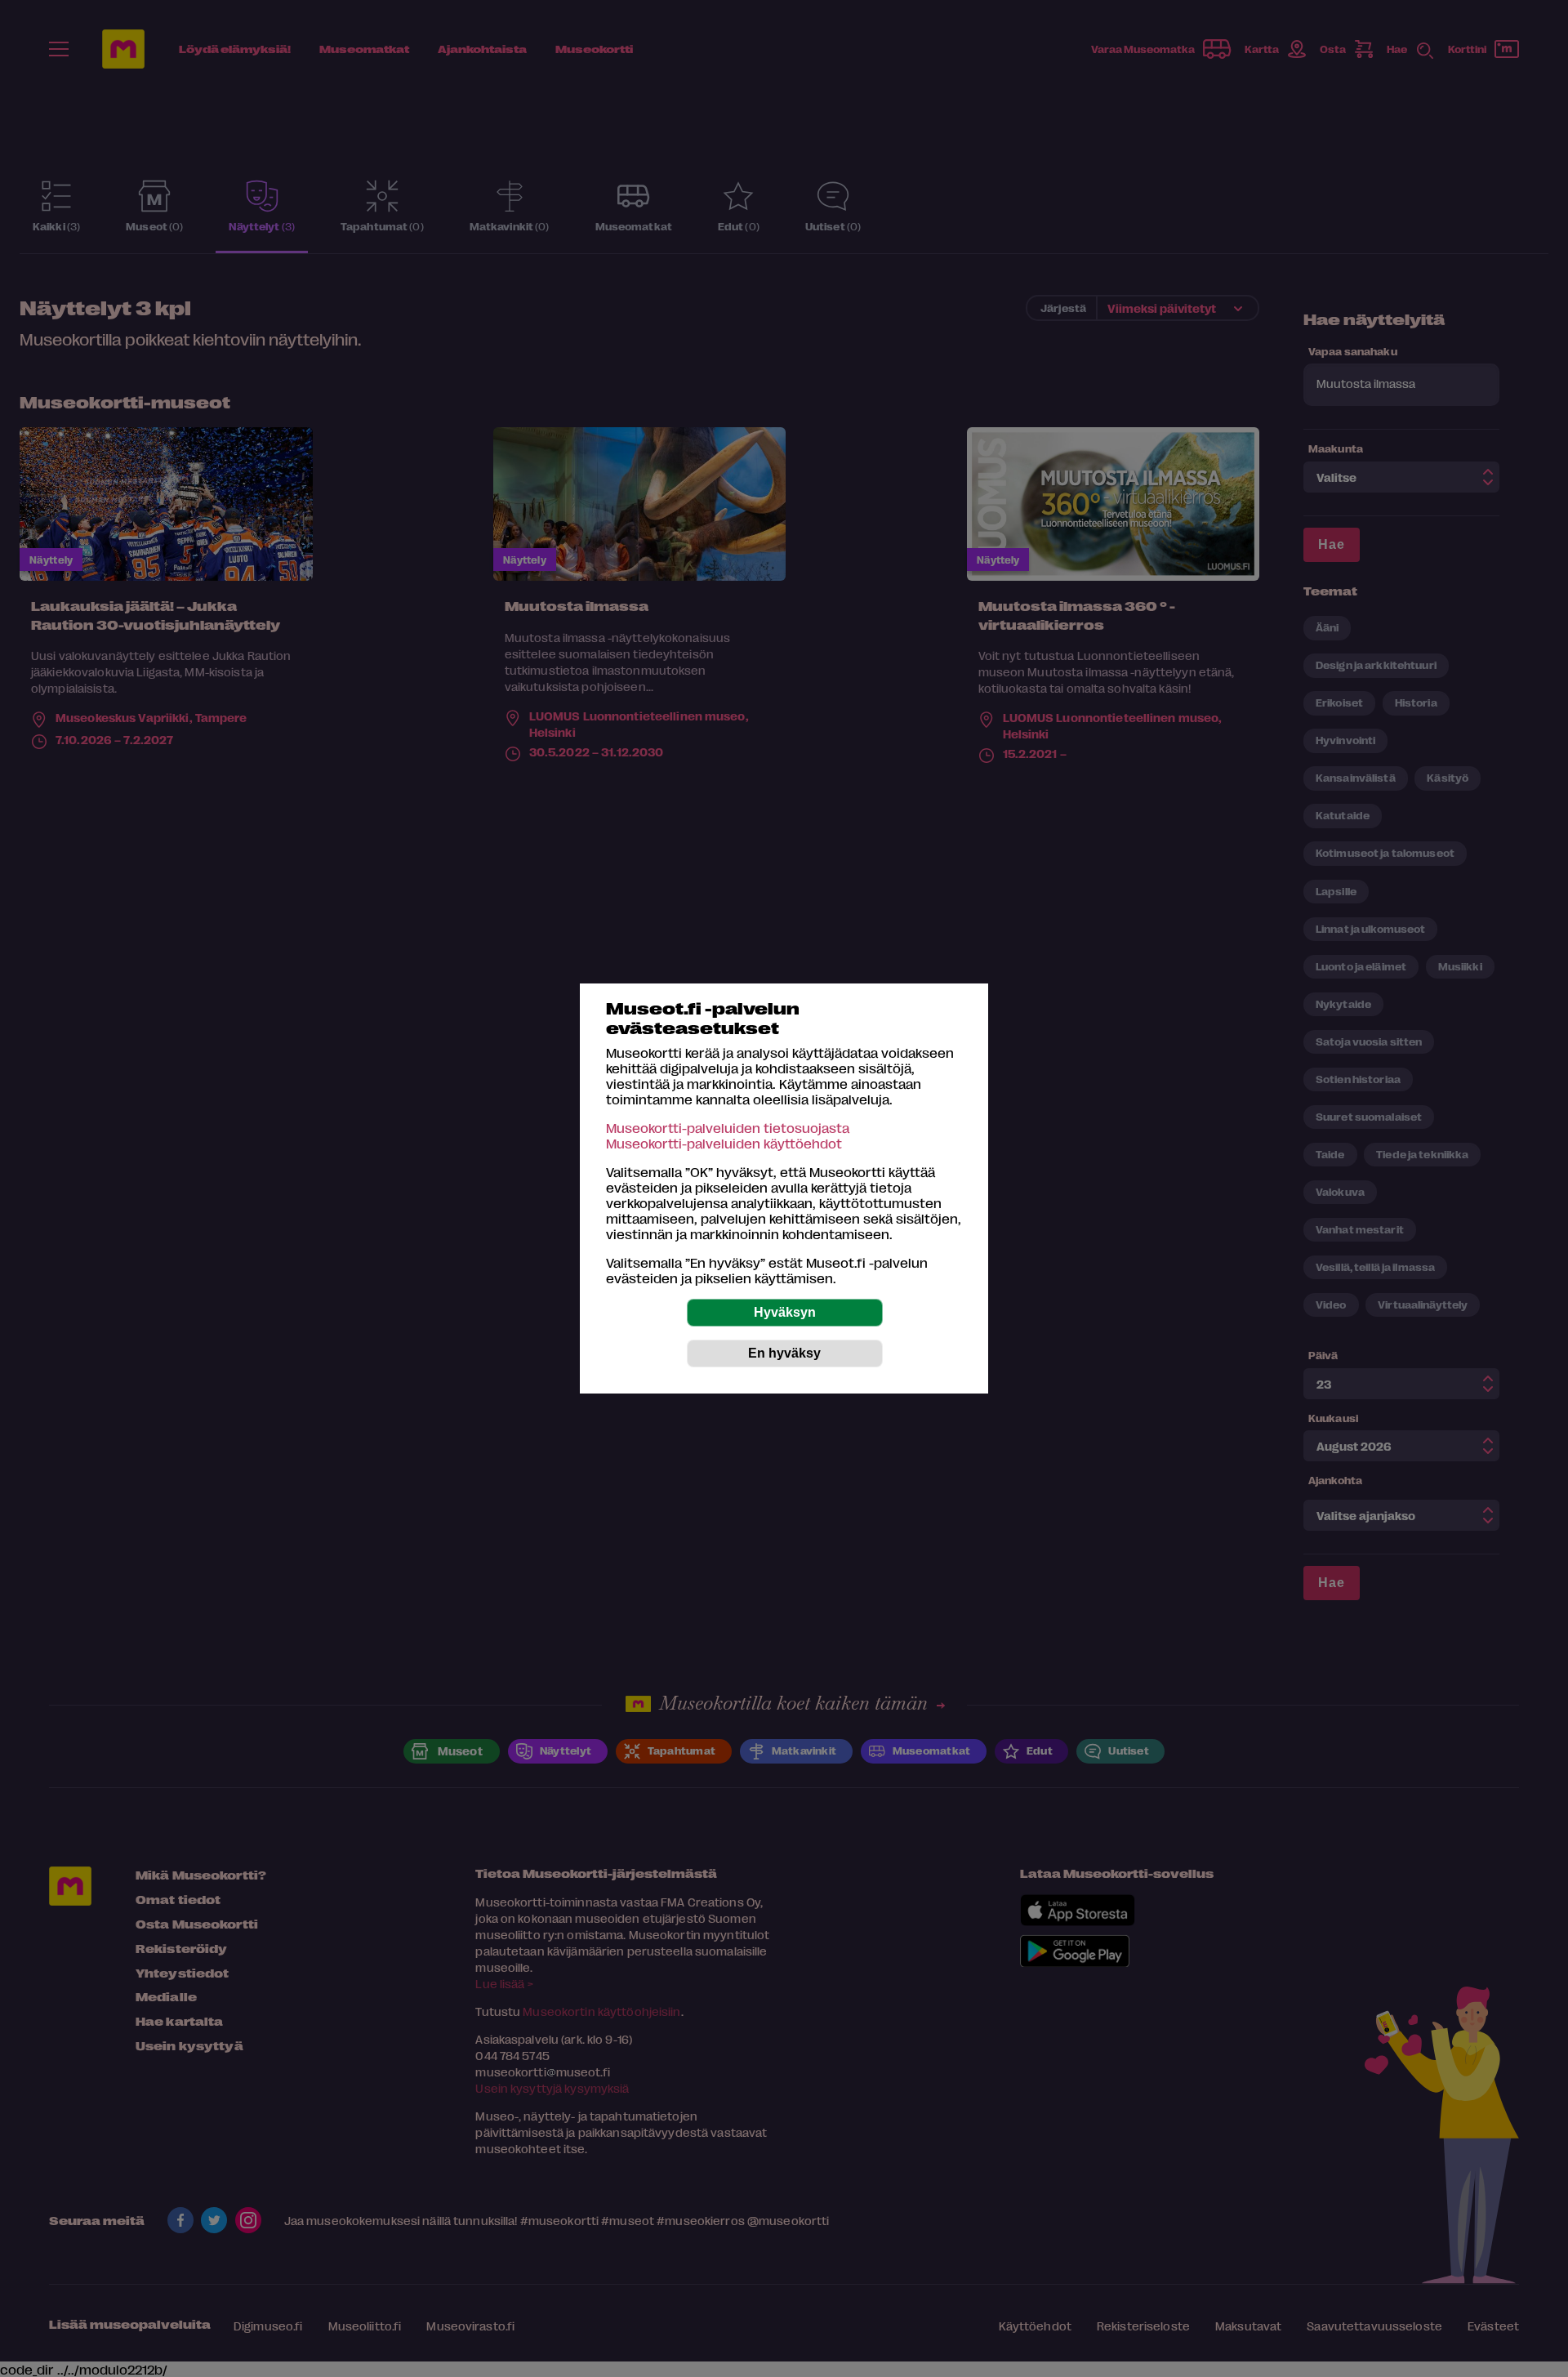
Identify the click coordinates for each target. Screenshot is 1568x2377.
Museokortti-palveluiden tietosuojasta (728, 1128)
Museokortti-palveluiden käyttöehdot (724, 1143)
